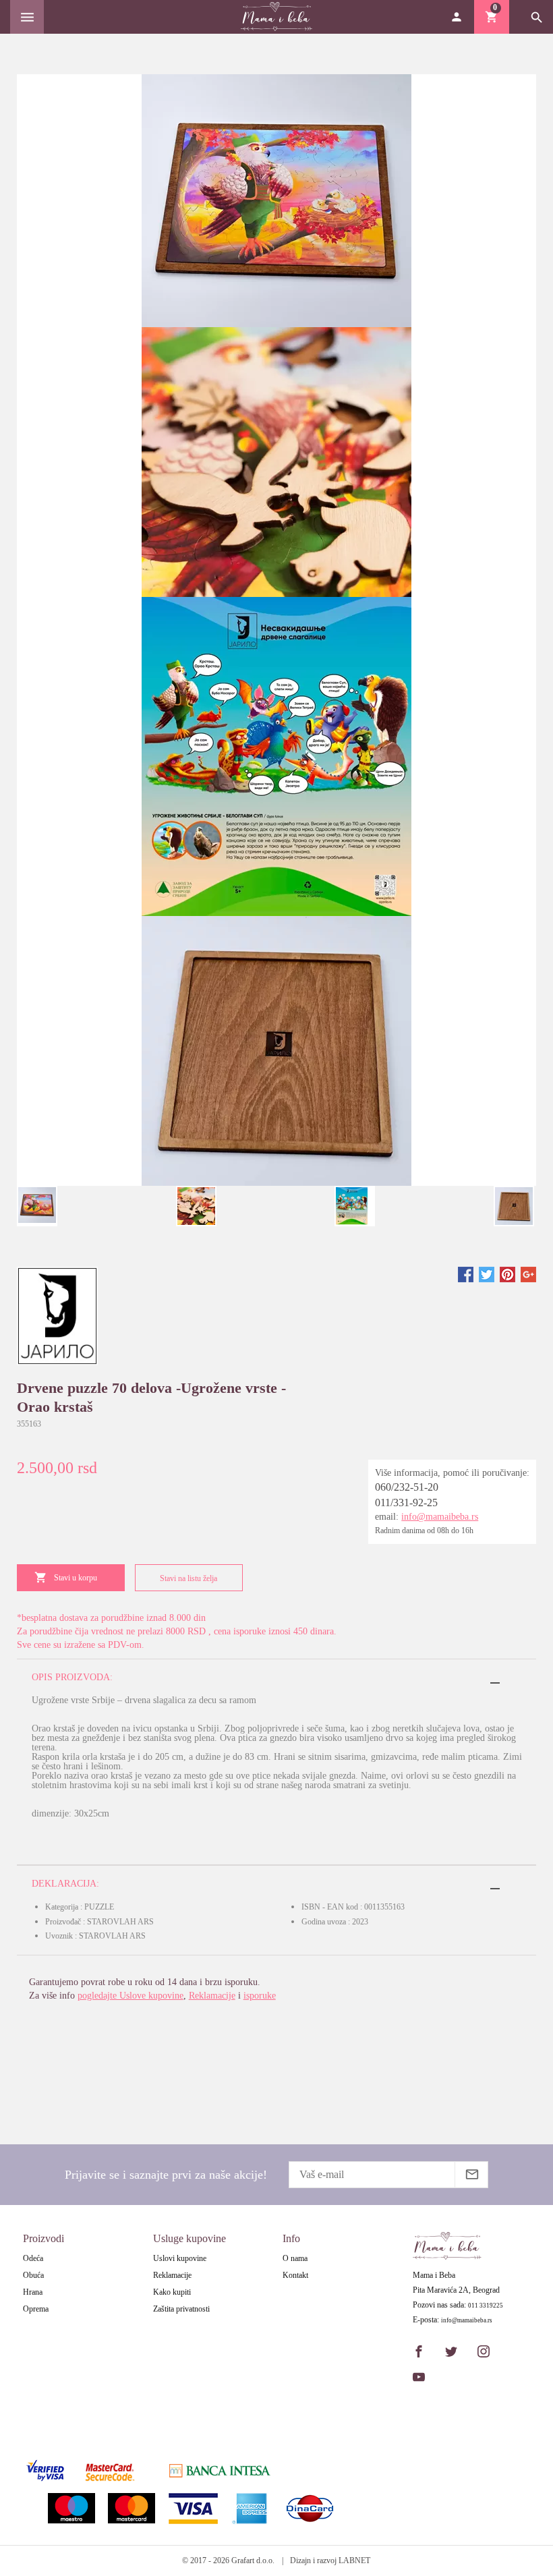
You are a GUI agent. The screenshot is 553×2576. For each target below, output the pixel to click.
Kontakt (295, 2275)
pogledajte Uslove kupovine (130, 1996)
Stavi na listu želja (188, 1578)
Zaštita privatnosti (181, 2309)
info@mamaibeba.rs (440, 1517)
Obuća (33, 2275)
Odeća (33, 2258)
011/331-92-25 (406, 1502)
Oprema (36, 2309)
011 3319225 (486, 2306)
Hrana (33, 2292)
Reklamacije (212, 1996)
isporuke (260, 1996)
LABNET (354, 2560)
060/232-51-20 (407, 1487)
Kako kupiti (172, 2292)
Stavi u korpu (76, 1578)
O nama (295, 2258)
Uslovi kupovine (180, 2258)
